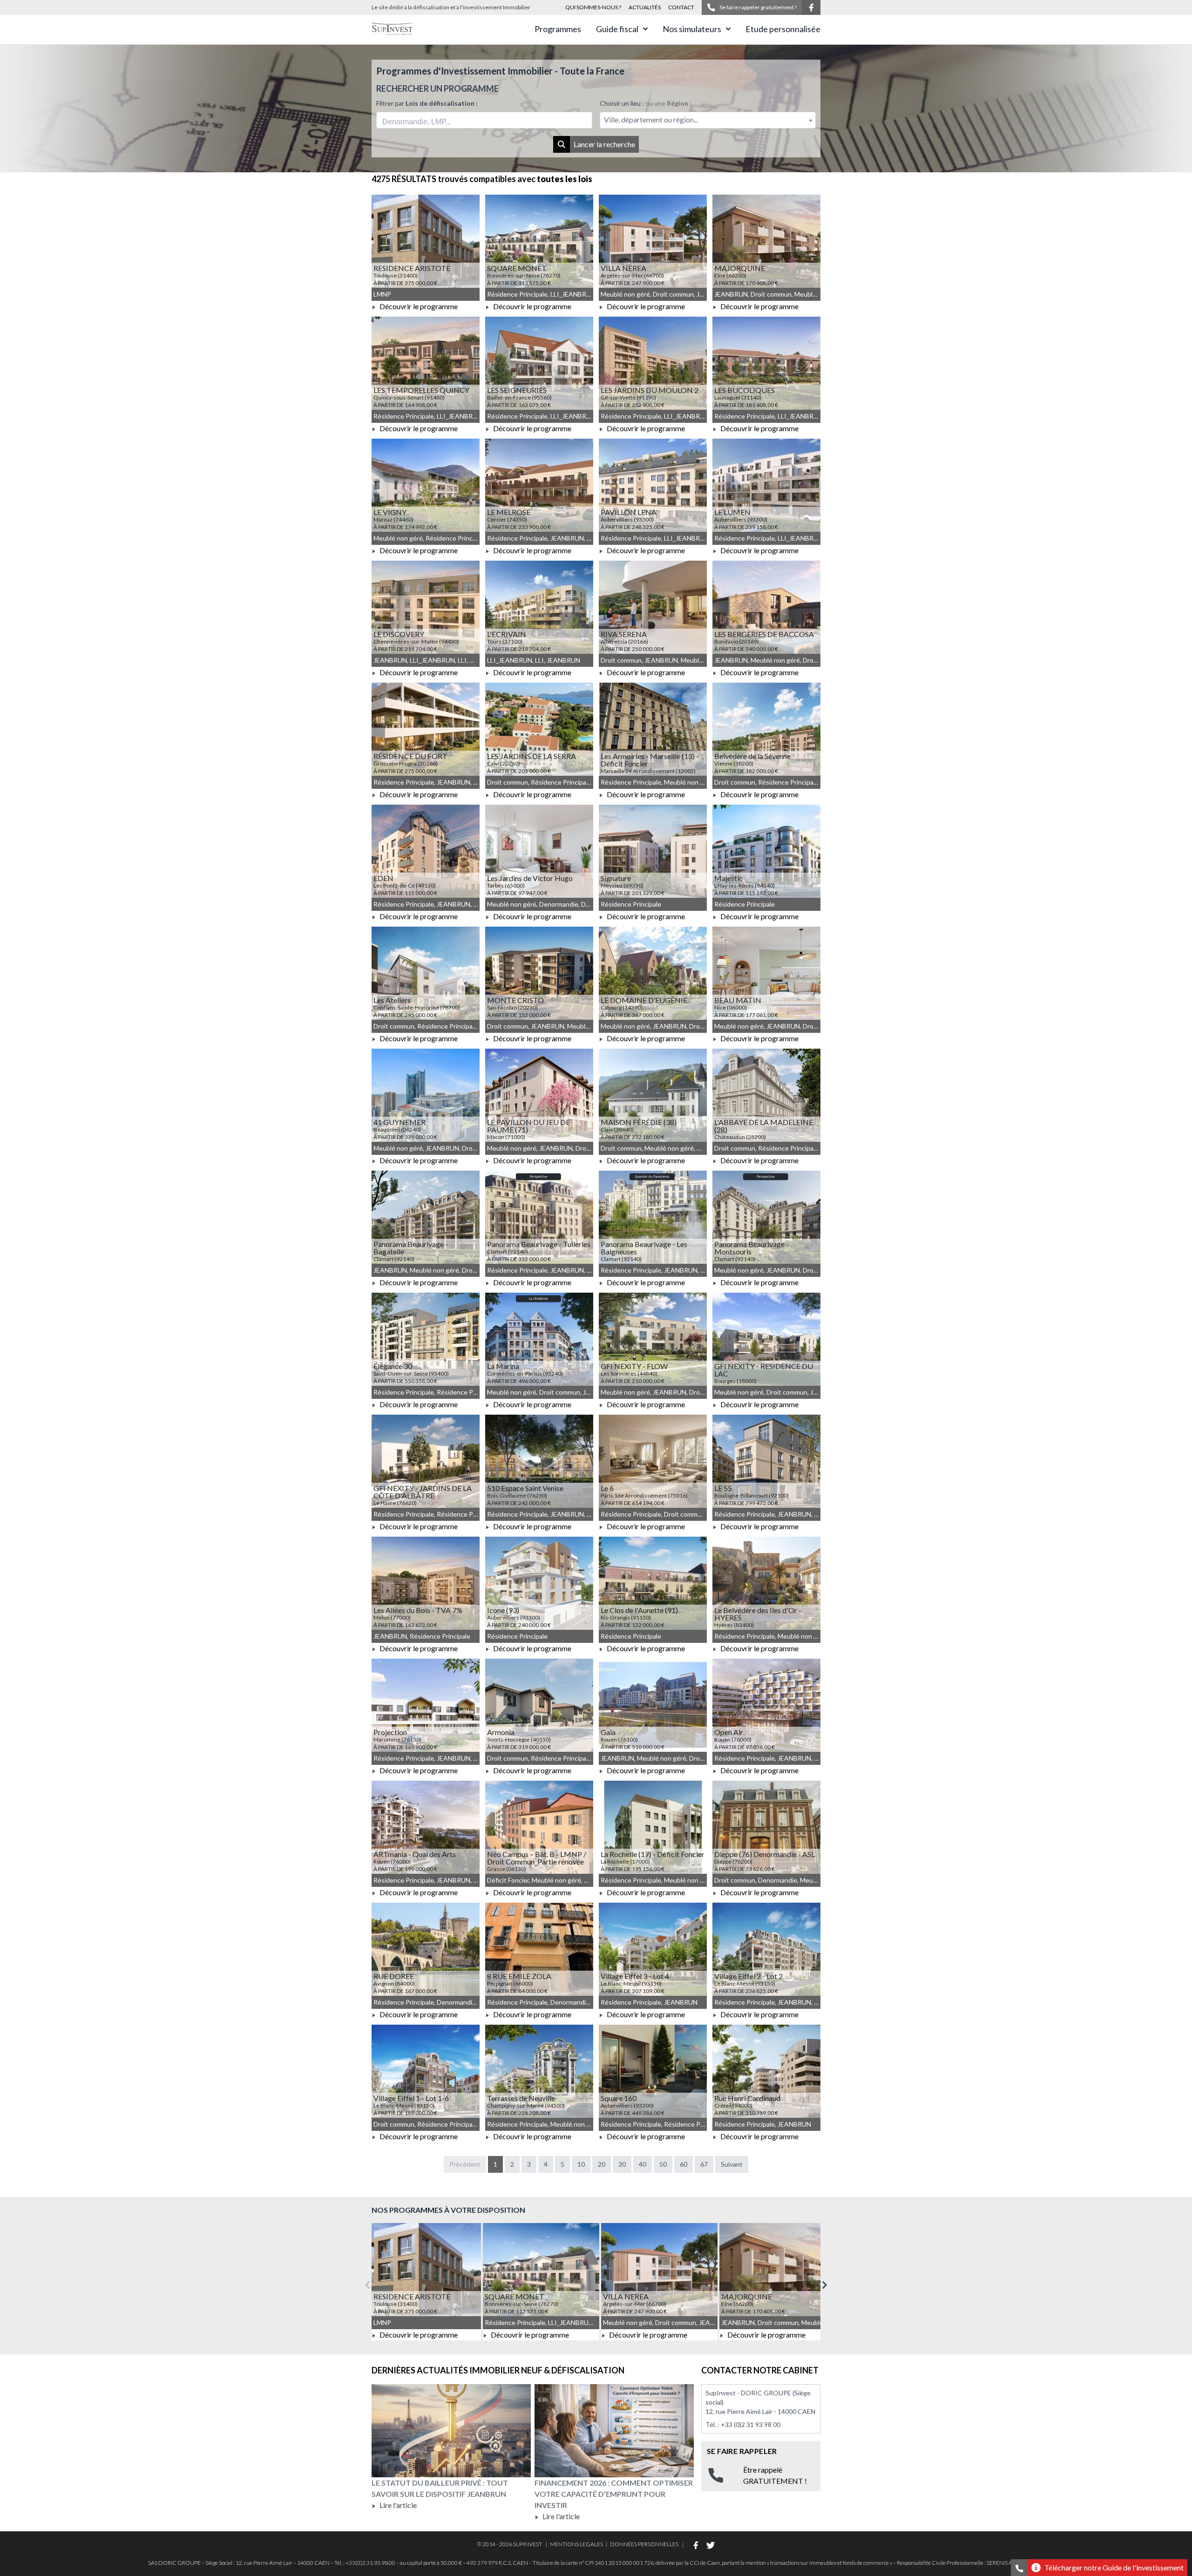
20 (602, 2164)
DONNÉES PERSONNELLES (644, 2544)
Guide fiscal (617, 29)
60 (684, 2164)
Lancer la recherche (604, 144)
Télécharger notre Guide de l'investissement (1114, 2567)
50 (663, 2164)
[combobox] (484, 120)
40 (643, 2164)
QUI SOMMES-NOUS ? (593, 7)
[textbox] (708, 120)
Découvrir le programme (418, 306)
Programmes (558, 29)
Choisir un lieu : (646, 103)
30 (622, 2164)
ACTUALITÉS (645, 7)
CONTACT (681, 7)
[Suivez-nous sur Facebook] (811, 7)
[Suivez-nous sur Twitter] (711, 2545)
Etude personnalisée (783, 29)
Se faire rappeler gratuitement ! (758, 7)
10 (581, 2164)
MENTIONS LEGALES (576, 2544)
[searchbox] (426, 120)
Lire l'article (397, 2505)
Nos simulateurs (692, 29)
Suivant (732, 2164)
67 (704, 2164)
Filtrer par (427, 103)
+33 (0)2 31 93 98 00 (751, 2424)
